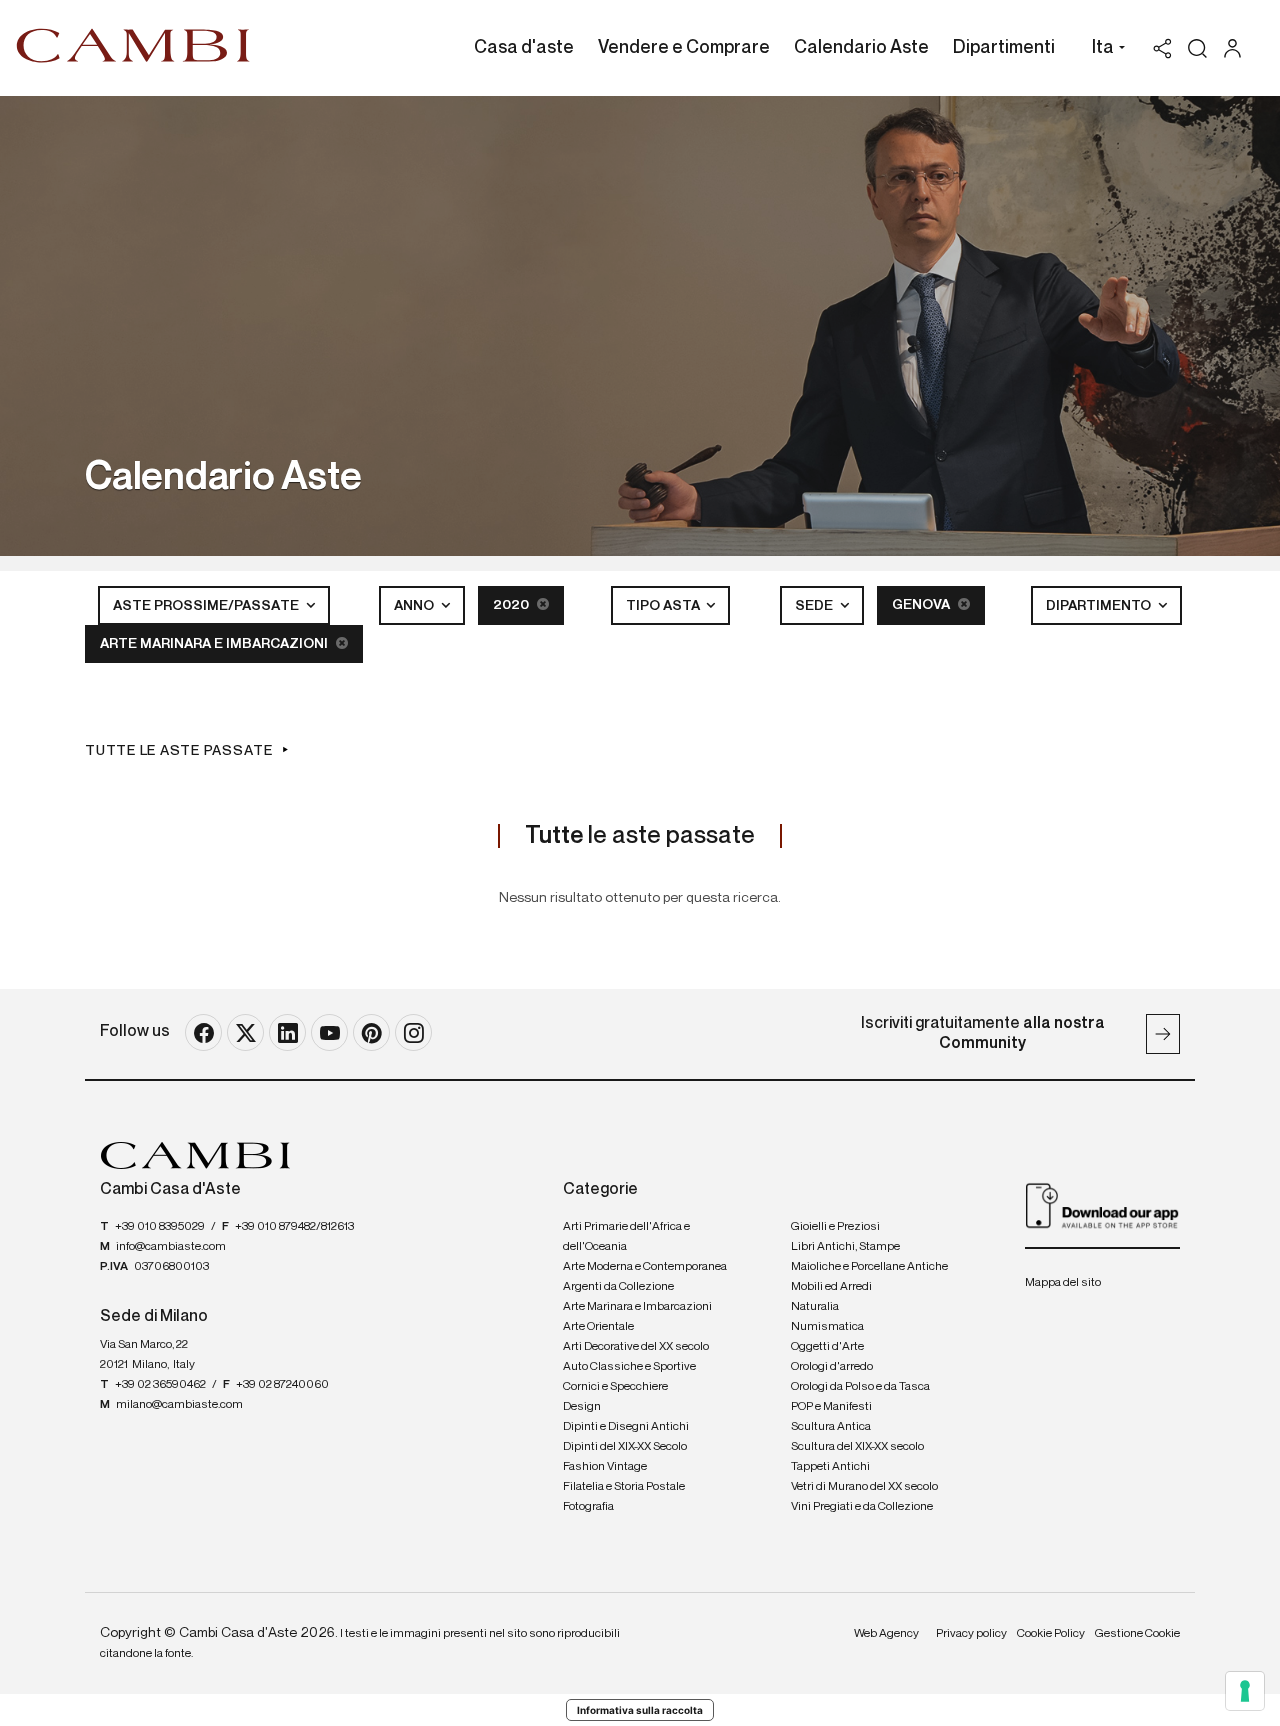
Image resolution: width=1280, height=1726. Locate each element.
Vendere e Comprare (684, 48)
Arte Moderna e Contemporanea (645, 1267)
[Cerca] (1197, 48)
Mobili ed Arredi (831, 1287)
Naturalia (815, 1307)
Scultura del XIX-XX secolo (857, 1447)
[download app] (1102, 1205)
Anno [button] (415, 606)
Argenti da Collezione (618, 1287)
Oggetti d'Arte (827, 1347)
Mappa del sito (1063, 1283)
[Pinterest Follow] (371, 1032)
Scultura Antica (831, 1427)
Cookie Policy (1051, 1634)
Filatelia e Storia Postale (624, 1487)
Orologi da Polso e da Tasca (860, 1387)
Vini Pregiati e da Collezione (862, 1507)
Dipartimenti (1004, 48)
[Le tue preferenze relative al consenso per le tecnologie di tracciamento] (1245, 1691)
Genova (922, 605)
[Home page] (133, 45)
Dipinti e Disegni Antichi (626, 1427)
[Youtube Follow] (329, 1032)
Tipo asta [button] (664, 606)
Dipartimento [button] (1100, 606)
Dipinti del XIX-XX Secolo (625, 1447)
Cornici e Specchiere (615, 1387)
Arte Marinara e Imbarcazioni (215, 644)
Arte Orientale (598, 1327)
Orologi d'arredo (832, 1367)
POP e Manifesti (831, 1407)
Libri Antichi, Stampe (845, 1247)
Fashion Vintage (605, 1467)
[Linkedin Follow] (287, 1032)
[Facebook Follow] (203, 1032)
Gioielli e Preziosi (835, 1227)
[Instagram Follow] (413, 1032)
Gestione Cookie (1137, 1634)
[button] (1103, 50)
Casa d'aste (524, 48)
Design (582, 1407)
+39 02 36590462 (160, 1385)
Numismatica (827, 1327)
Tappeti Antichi (830, 1467)
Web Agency (886, 1634)
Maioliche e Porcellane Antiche (869, 1267)
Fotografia (588, 1507)
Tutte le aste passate (179, 751)
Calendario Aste (861, 48)
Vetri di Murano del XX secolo (864, 1487)
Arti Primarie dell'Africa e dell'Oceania (626, 1237)
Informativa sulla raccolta (640, 1710)
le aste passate (640, 836)
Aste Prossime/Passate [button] (207, 606)
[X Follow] (245, 1032)
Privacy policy (971, 1634)
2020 (512, 605)
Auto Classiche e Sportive (629, 1367)
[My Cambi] (1237, 48)
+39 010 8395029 (160, 1227)
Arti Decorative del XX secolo (636, 1347)
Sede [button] (815, 606)
